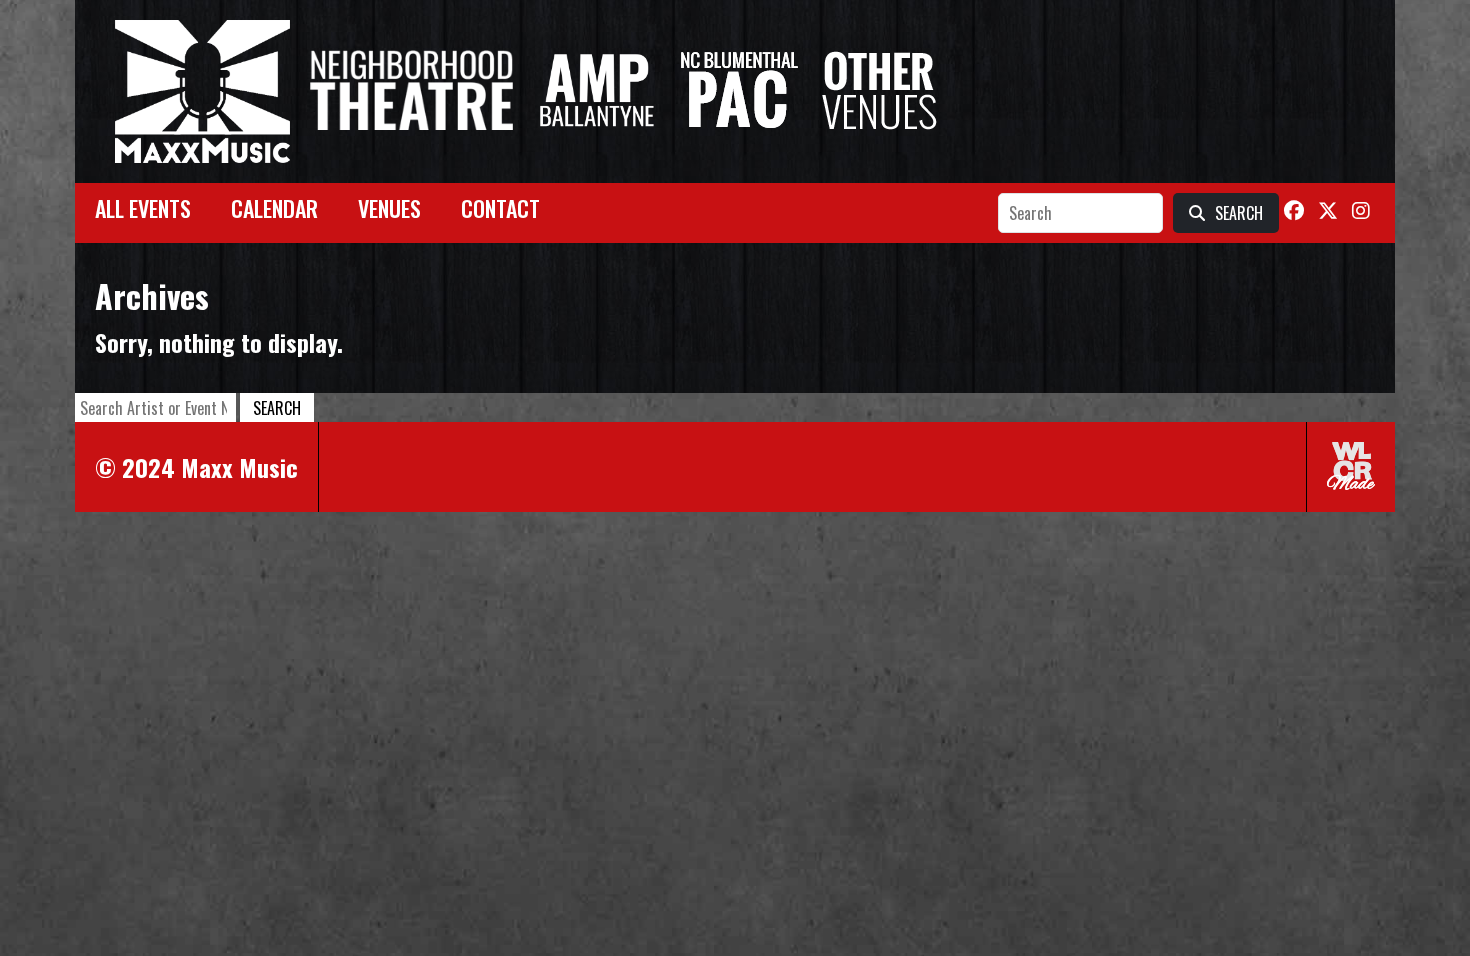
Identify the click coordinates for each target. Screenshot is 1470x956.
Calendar (274, 208)
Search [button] (277, 408)
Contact (500, 208)
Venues (389, 208)
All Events (143, 208)
